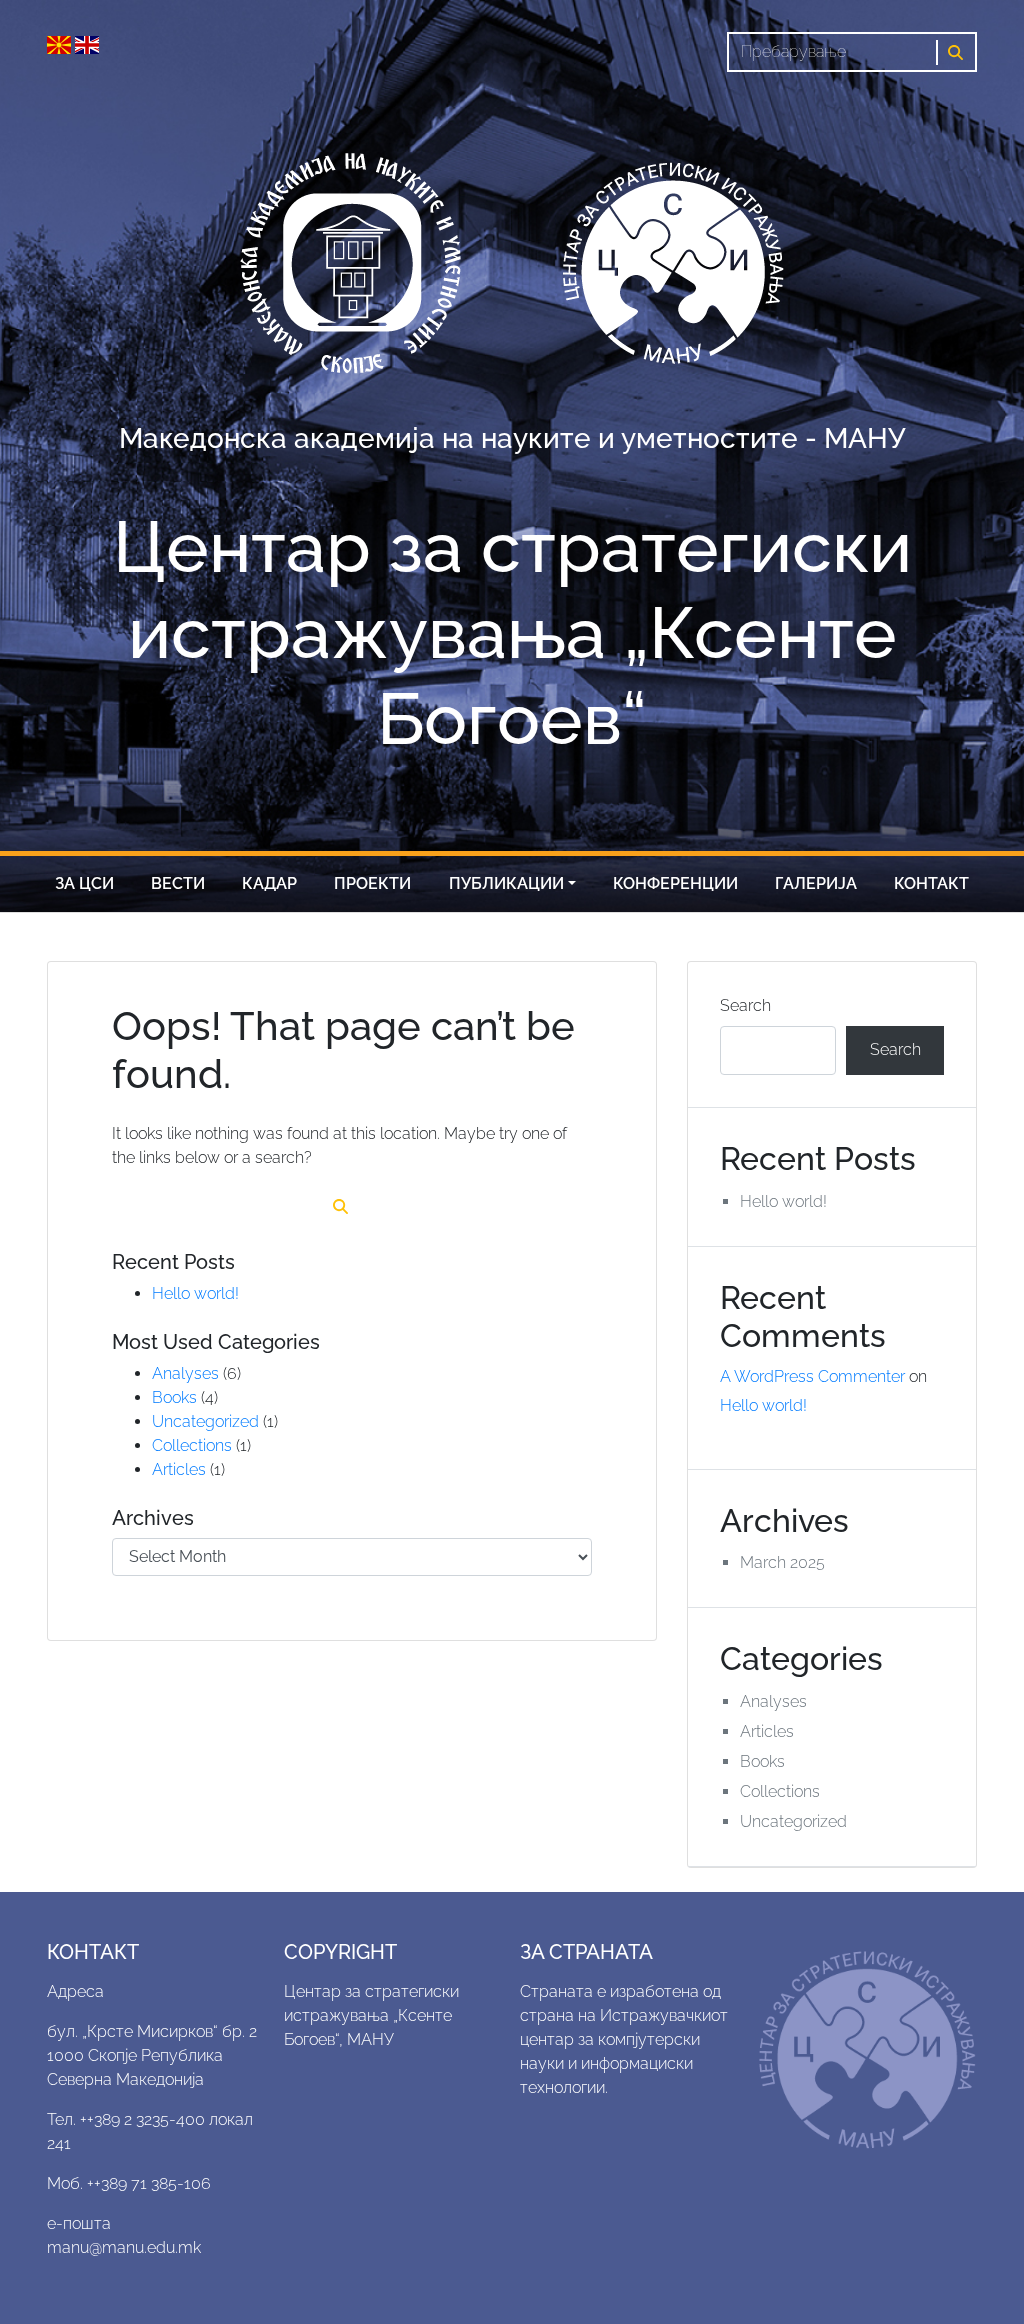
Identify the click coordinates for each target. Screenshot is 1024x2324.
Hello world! (195, 1293)
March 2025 (782, 1562)
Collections (192, 1445)
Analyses (185, 1373)
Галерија (816, 883)
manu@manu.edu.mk (124, 2247)
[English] (87, 43)
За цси (84, 883)
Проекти (372, 883)
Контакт (931, 883)
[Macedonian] (61, 43)
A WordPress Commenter (812, 1376)
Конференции (675, 883)
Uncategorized (205, 1421)
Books (174, 1397)
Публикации (506, 883)
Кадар (269, 883)
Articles (179, 1469)
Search (745, 1005)
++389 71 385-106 (149, 2183)
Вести (178, 883)
